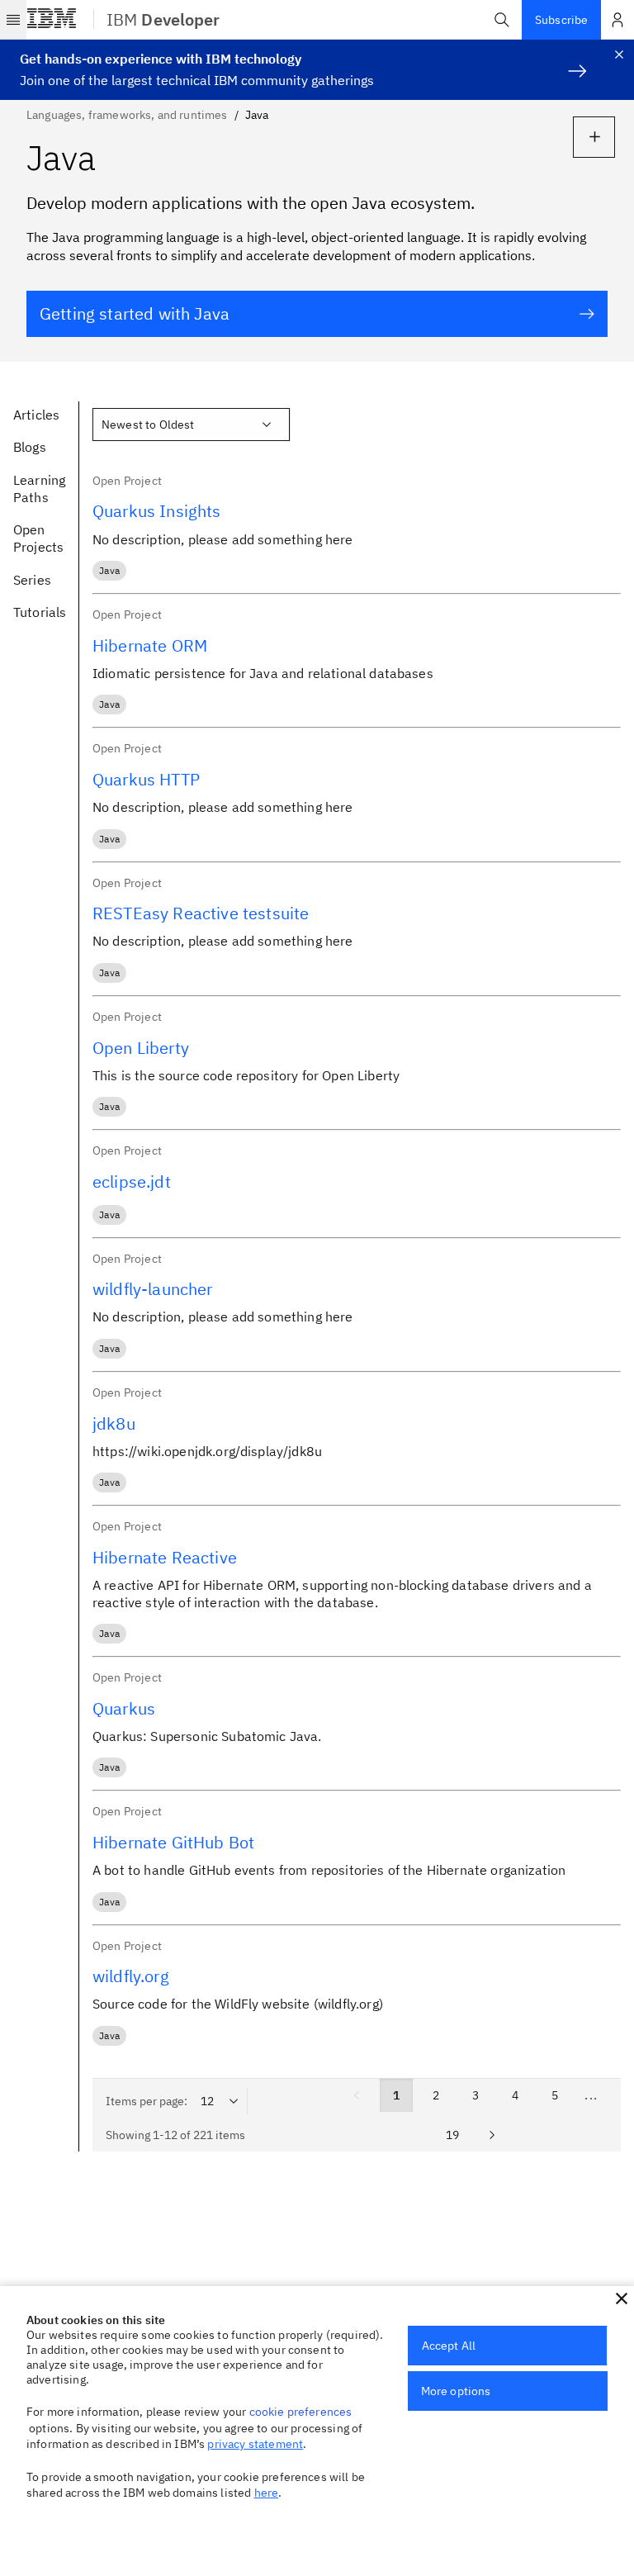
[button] (502, 20)
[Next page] (492, 2135)
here (267, 2493)
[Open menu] (13, 20)
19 (452, 2135)
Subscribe (561, 20)
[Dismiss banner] (619, 55)
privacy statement (255, 2444)
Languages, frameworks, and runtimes (127, 115)
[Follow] (594, 137)
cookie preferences (301, 2412)
